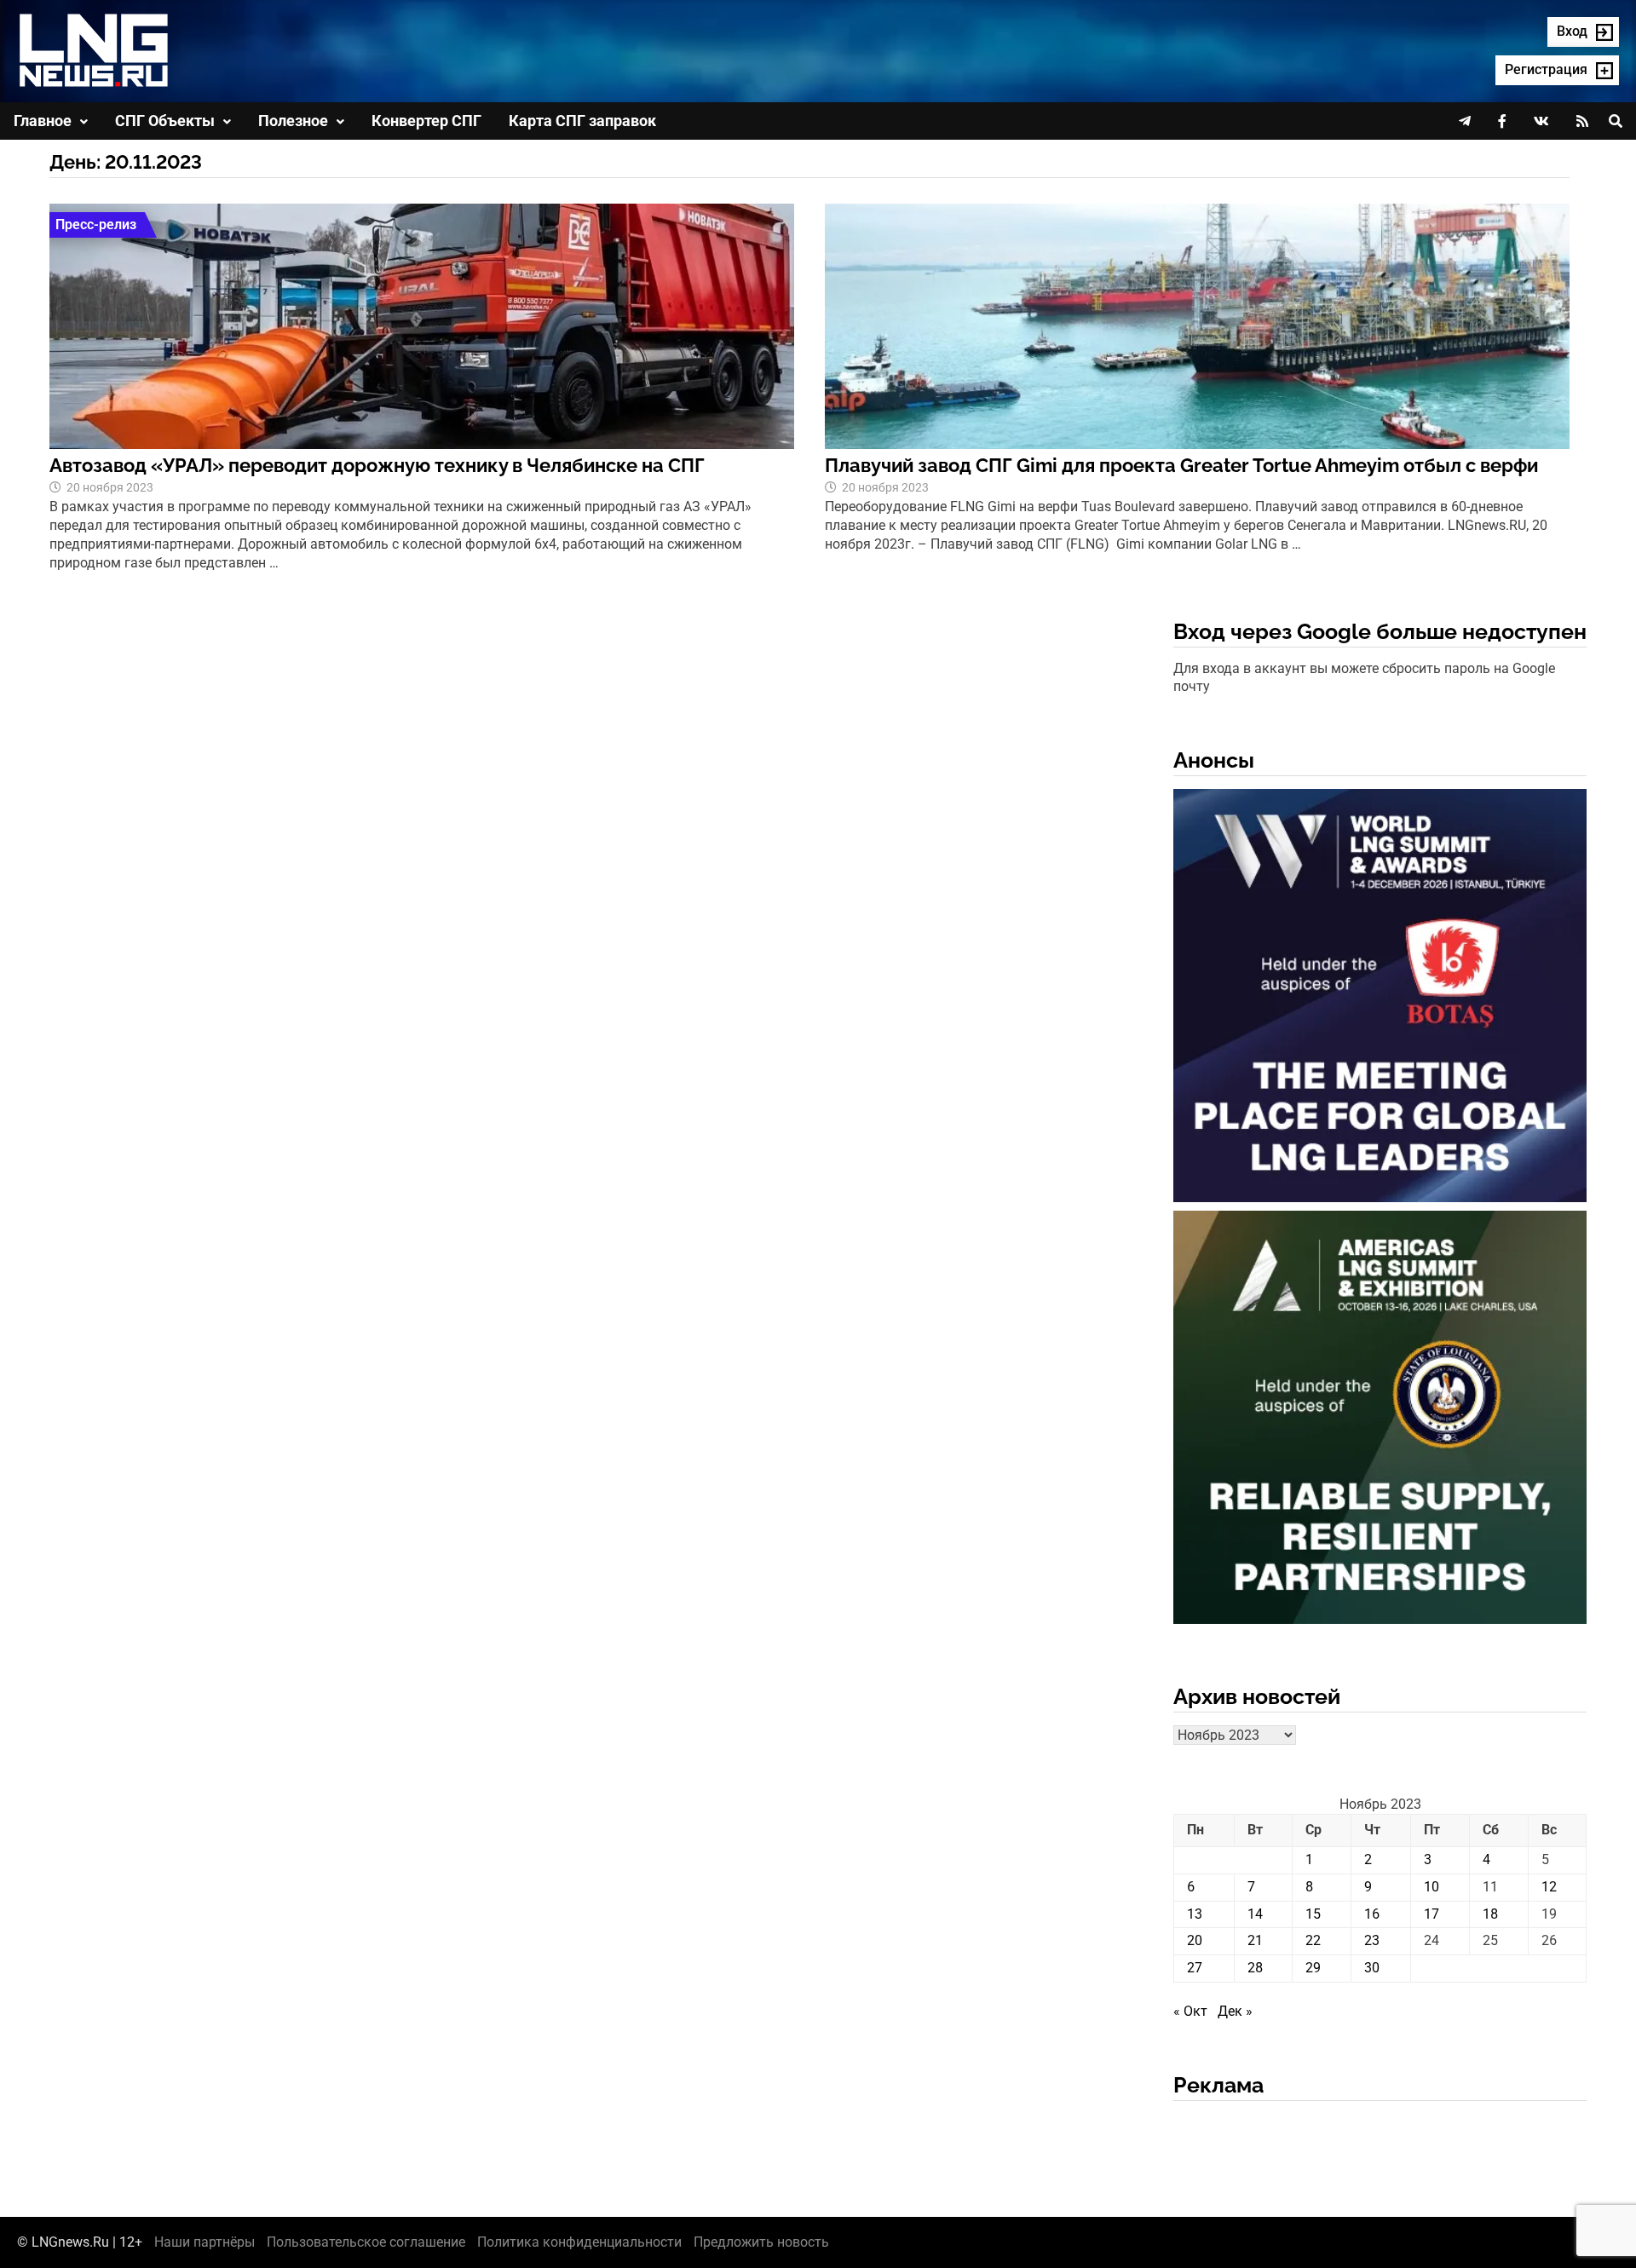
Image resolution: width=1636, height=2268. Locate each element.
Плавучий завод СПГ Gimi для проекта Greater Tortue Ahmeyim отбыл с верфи (1181, 465)
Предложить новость (761, 2242)
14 (1255, 1914)
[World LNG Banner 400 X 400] (1380, 999)
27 (1195, 1968)
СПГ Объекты (165, 121)
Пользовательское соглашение (366, 2242)
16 (1372, 1914)
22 (1313, 1940)
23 (1372, 1940)
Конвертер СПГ (426, 121)
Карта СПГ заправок (582, 121)
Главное (43, 121)
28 (1255, 1968)
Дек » (1235, 2011)
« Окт (1190, 2011)
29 (1313, 1968)
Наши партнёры (204, 2242)
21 (1255, 1940)
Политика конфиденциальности (579, 2242)
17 (1431, 1914)
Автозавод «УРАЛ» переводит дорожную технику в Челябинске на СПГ (377, 465)
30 (1372, 1968)
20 (1195, 1940)
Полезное (293, 121)
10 (1431, 1887)
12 (1549, 1887)
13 (1195, 1914)
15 (1313, 1914)
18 (1490, 1914)
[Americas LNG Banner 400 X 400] (1380, 1421)
